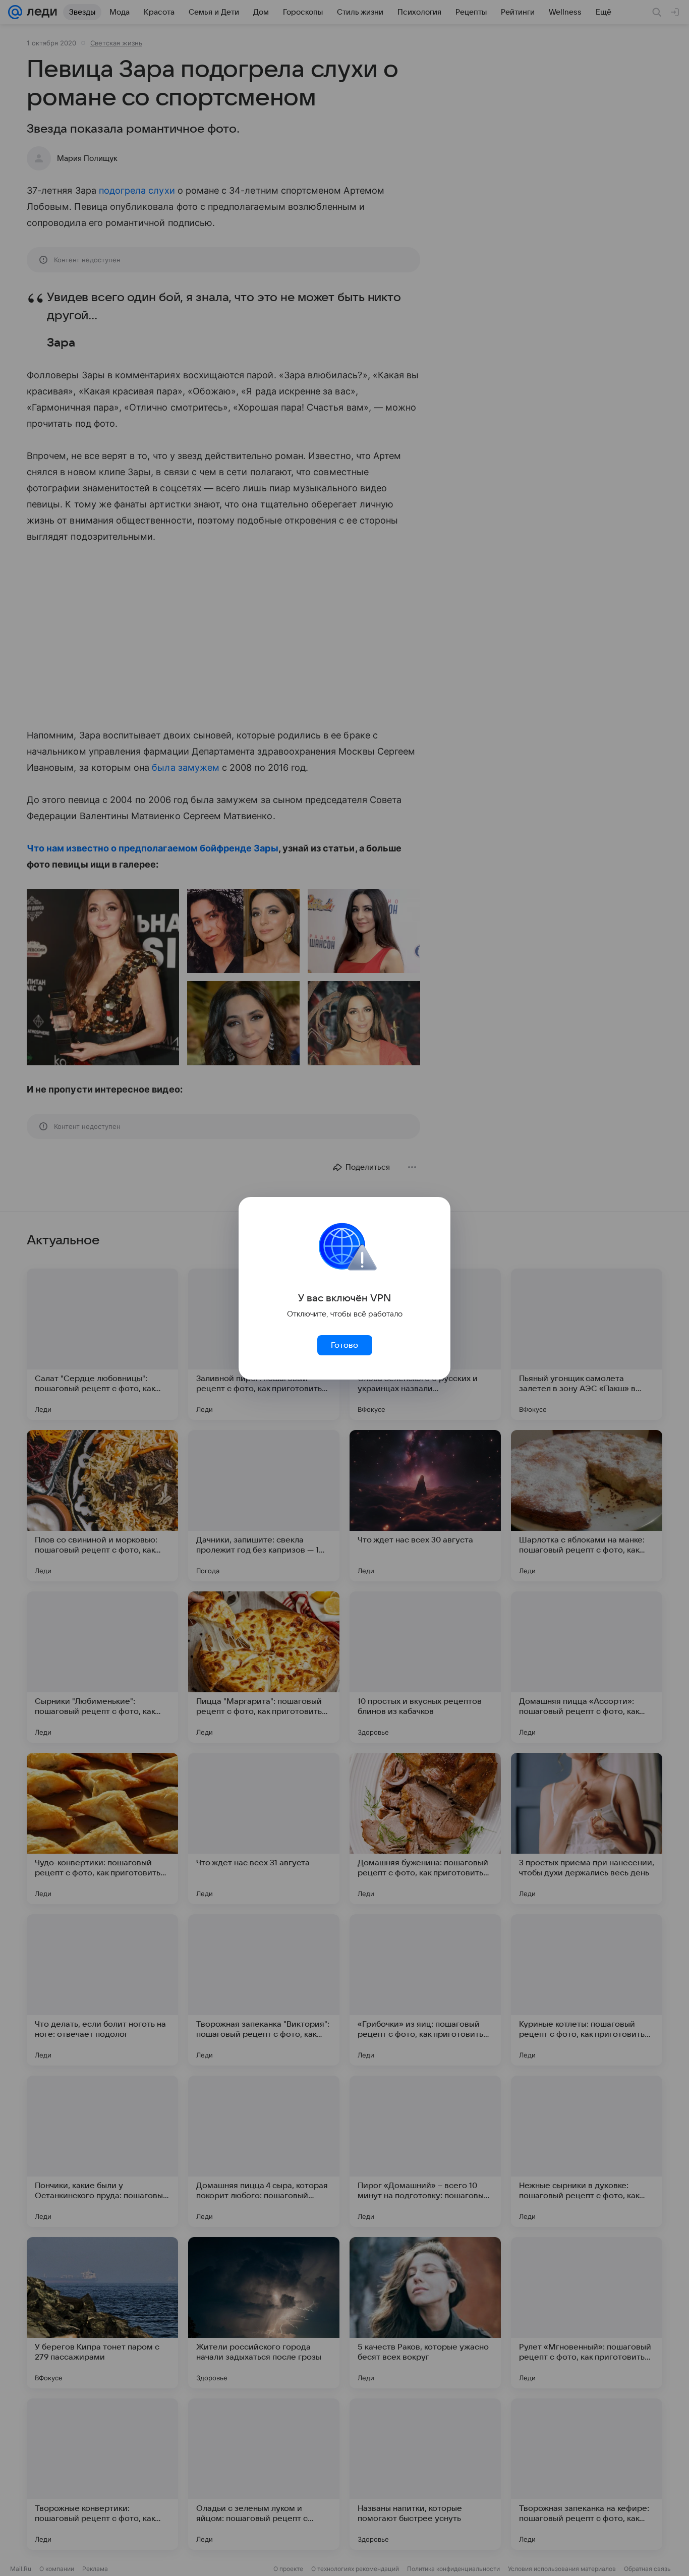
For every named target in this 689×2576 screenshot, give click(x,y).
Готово (344, 1345)
